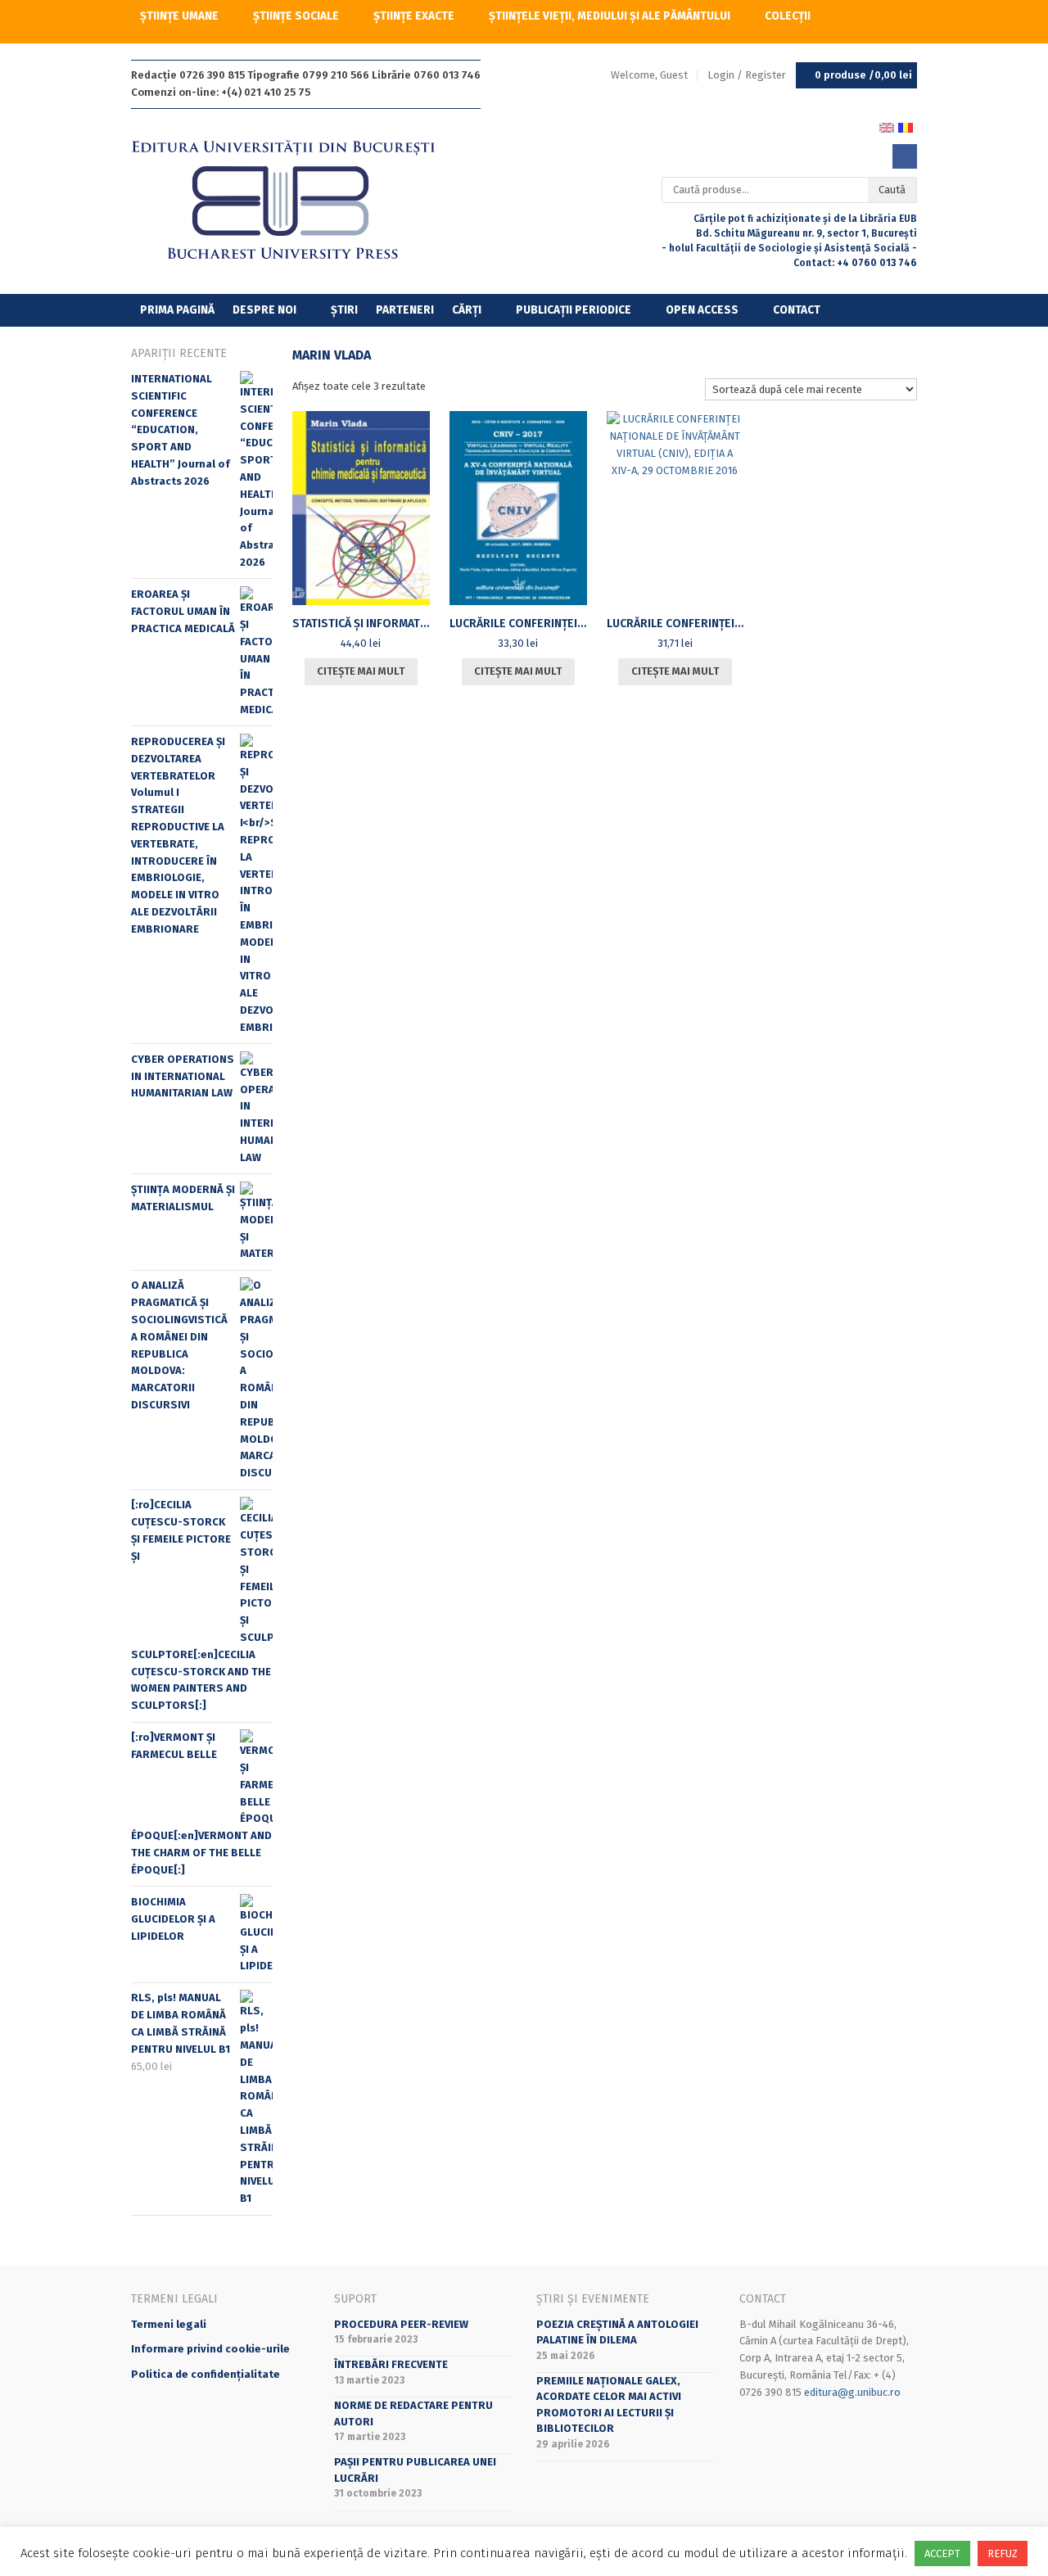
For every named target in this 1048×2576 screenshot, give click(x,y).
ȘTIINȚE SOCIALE (296, 16)
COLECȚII (788, 16)
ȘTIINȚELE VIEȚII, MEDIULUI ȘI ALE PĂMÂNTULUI (610, 16)
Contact (797, 310)
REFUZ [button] (1003, 2553)
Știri (344, 310)
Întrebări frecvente (391, 2364)
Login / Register (747, 75)
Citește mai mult (361, 671)
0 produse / (863, 75)
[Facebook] (905, 156)
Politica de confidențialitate (206, 2374)
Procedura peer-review (401, 2324)
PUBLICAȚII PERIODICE (574, 310)
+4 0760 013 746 (877, 263)
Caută (892, 190)
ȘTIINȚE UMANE (179, 16)
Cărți (467, 310)
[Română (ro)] (906, 127)
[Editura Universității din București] (300, 201)
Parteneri (405, 310)
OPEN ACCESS (702, 310)
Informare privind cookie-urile (210, 2349)
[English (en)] (887, 127)
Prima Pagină (177, 310)
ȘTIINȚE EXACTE (414, 16)
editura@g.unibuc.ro (852, 2392)
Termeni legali (169, 2324)
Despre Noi (264, 310)
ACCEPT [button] (942, 2553)
